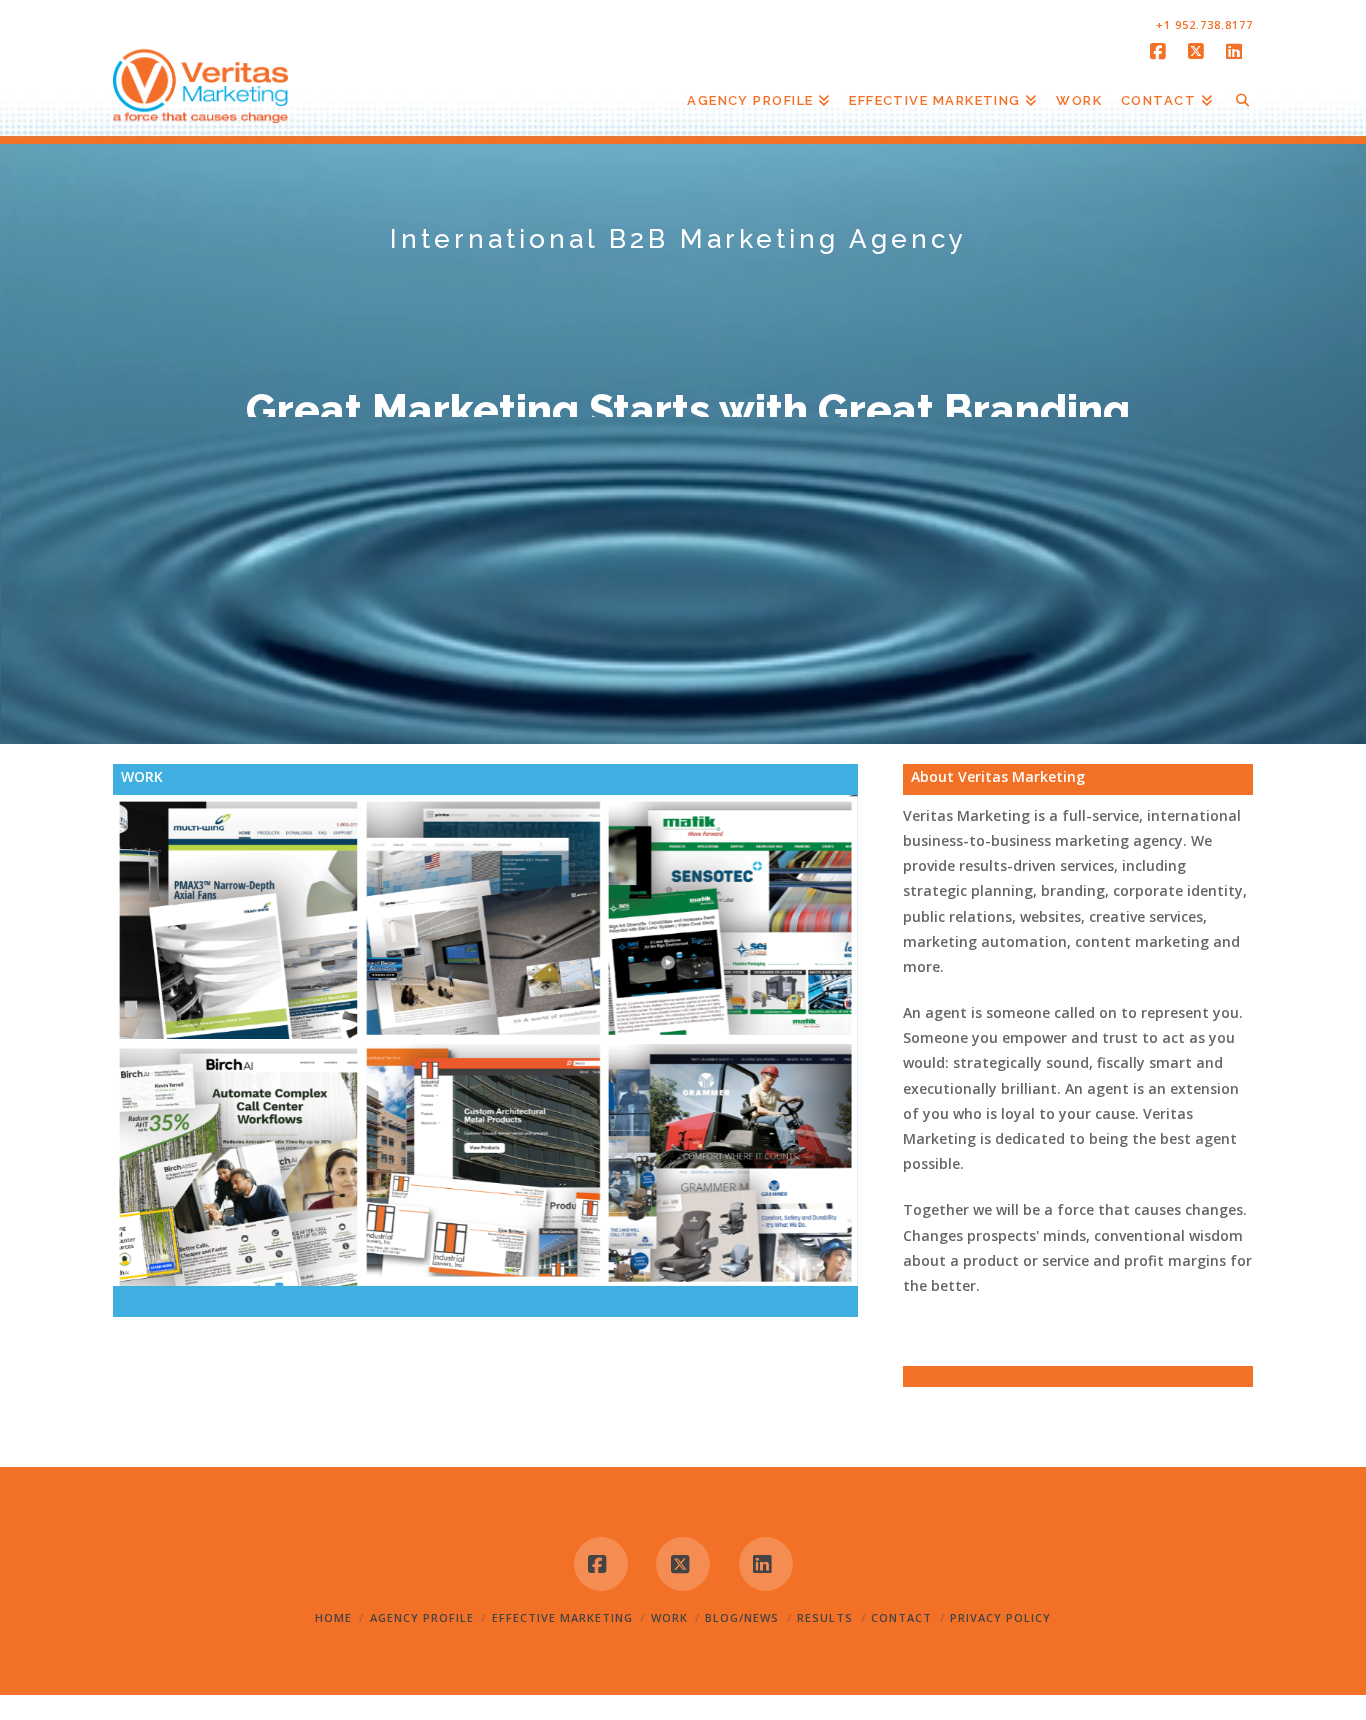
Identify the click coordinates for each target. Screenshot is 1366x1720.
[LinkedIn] (1237, 52)
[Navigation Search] (1237, 109)
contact (901, 1617)
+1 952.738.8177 (1204, 24)
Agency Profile (422, 1617)
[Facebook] (1161, 52)
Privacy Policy (1000, 1617)
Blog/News (742, 1617)
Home (333, 1617)
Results (825, 1617)
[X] (1199, 52)
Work (669, 1617)
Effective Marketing (562, 1617)
